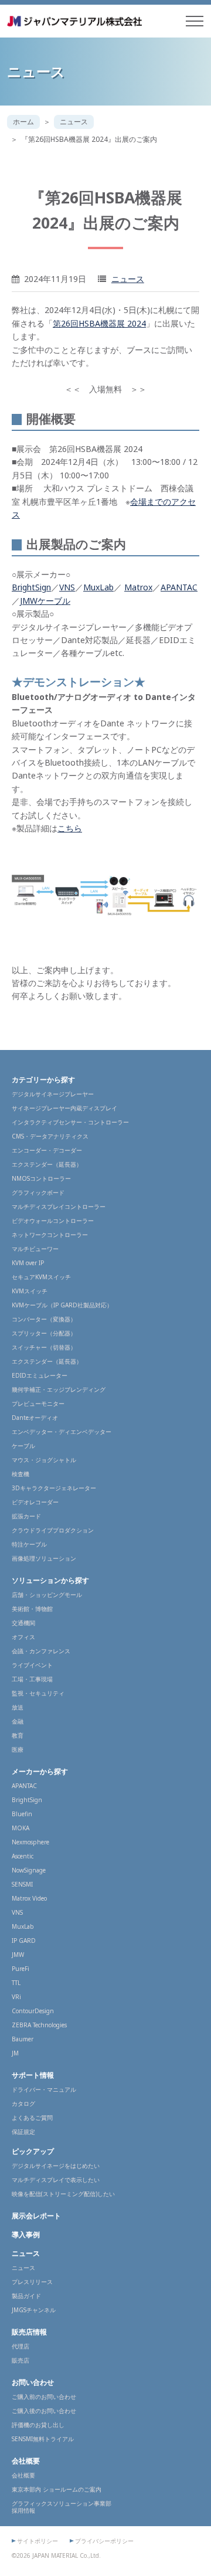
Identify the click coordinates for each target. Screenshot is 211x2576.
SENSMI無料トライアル (43, 2439)
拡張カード (26, 1516)
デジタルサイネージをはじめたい (56, 2166)
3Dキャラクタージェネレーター (54, 1488)
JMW (18, 1955)
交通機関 (23, 1623)
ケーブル (23, 1446)
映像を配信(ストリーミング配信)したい (63, 2194)
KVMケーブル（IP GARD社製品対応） (62, 1305)
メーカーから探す (40, 1771)
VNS (67, 587)
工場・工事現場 (32, 1679)
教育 (18, 1735)
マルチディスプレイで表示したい (56, 2180)
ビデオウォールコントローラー (53, 1221)
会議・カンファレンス (41, 1651)
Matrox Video (29, 1898)
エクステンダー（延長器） (47, 1164)
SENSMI (22, 1884)
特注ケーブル (29, 1544)
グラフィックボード (38, 1192)
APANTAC (179, 587)
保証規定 (23, 2132)
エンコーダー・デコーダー (47, 1150)
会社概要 (26, 2461)
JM (15, 2053)
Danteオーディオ (35, 1418)
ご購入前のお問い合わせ (44, 2397)
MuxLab (98, 587)
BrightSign (31, 587)
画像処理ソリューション (44, 1558)
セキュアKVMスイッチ (41, 1277)
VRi (16, 1997)
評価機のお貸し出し (38, 2425)
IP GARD (24, 1941)
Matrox (138, 587)
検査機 (21, 1474)
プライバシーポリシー (104, 2541)
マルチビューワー (35, 1249)
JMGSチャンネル (34, 2310)
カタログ (23, 2103)
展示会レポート (36, 2216)
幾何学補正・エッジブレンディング (59, 1389)
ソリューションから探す (50, 1580)
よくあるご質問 (32, 2118)
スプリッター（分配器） (44, 1333)
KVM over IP (28, 1263)
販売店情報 (29, 2332)
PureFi (21, 1969)
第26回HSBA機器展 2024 (99, 323)
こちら (70, 828)
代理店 (21, 2346)
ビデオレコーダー (35, 1502)
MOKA (21, 1828)
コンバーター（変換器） (44, 1319)
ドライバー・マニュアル (44, 2089)
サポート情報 (33, 2075)
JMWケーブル (45, 601)
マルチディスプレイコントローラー (59, 1207)
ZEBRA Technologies (39, 2025)
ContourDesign (33, 2011)
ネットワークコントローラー (50, 1235)
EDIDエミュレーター (40, 1375)
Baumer (23, 2039)
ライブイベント (32, 1665)
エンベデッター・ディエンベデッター (62, 1432)
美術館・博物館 (32, 1609)
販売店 (21, 2360)
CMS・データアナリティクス (50, 1136)
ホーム (23, 122)
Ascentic (23, 1856)
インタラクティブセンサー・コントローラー (70, 1122)
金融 (18, 1721)
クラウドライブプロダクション (53, 1530)
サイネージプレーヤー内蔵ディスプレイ (64, 1108)
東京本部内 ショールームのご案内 (57, 2489)
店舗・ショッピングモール (47, 1595)
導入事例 (26, 2235)
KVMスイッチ (30, 1291)
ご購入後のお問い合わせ (44, 2411)
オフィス (23, 1637)
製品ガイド (26, 2296)
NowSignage (29, 1870)
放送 (18, 1707)
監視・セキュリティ (38, 1693)
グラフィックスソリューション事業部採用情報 (62, 2507)
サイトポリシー (38, 2541)
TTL (16, 1983)
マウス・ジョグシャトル (44, 1460)
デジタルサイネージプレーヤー (53, 1094)
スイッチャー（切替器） (44, 1347)
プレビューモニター (38, 1403)
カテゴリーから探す (43, 1080)
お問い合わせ (33, 2382)
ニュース (74, 122)
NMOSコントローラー (41, 1178)
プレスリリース (32, 2282)
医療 (18, 1749)
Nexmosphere (30, 1842)
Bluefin (22, 1814)
